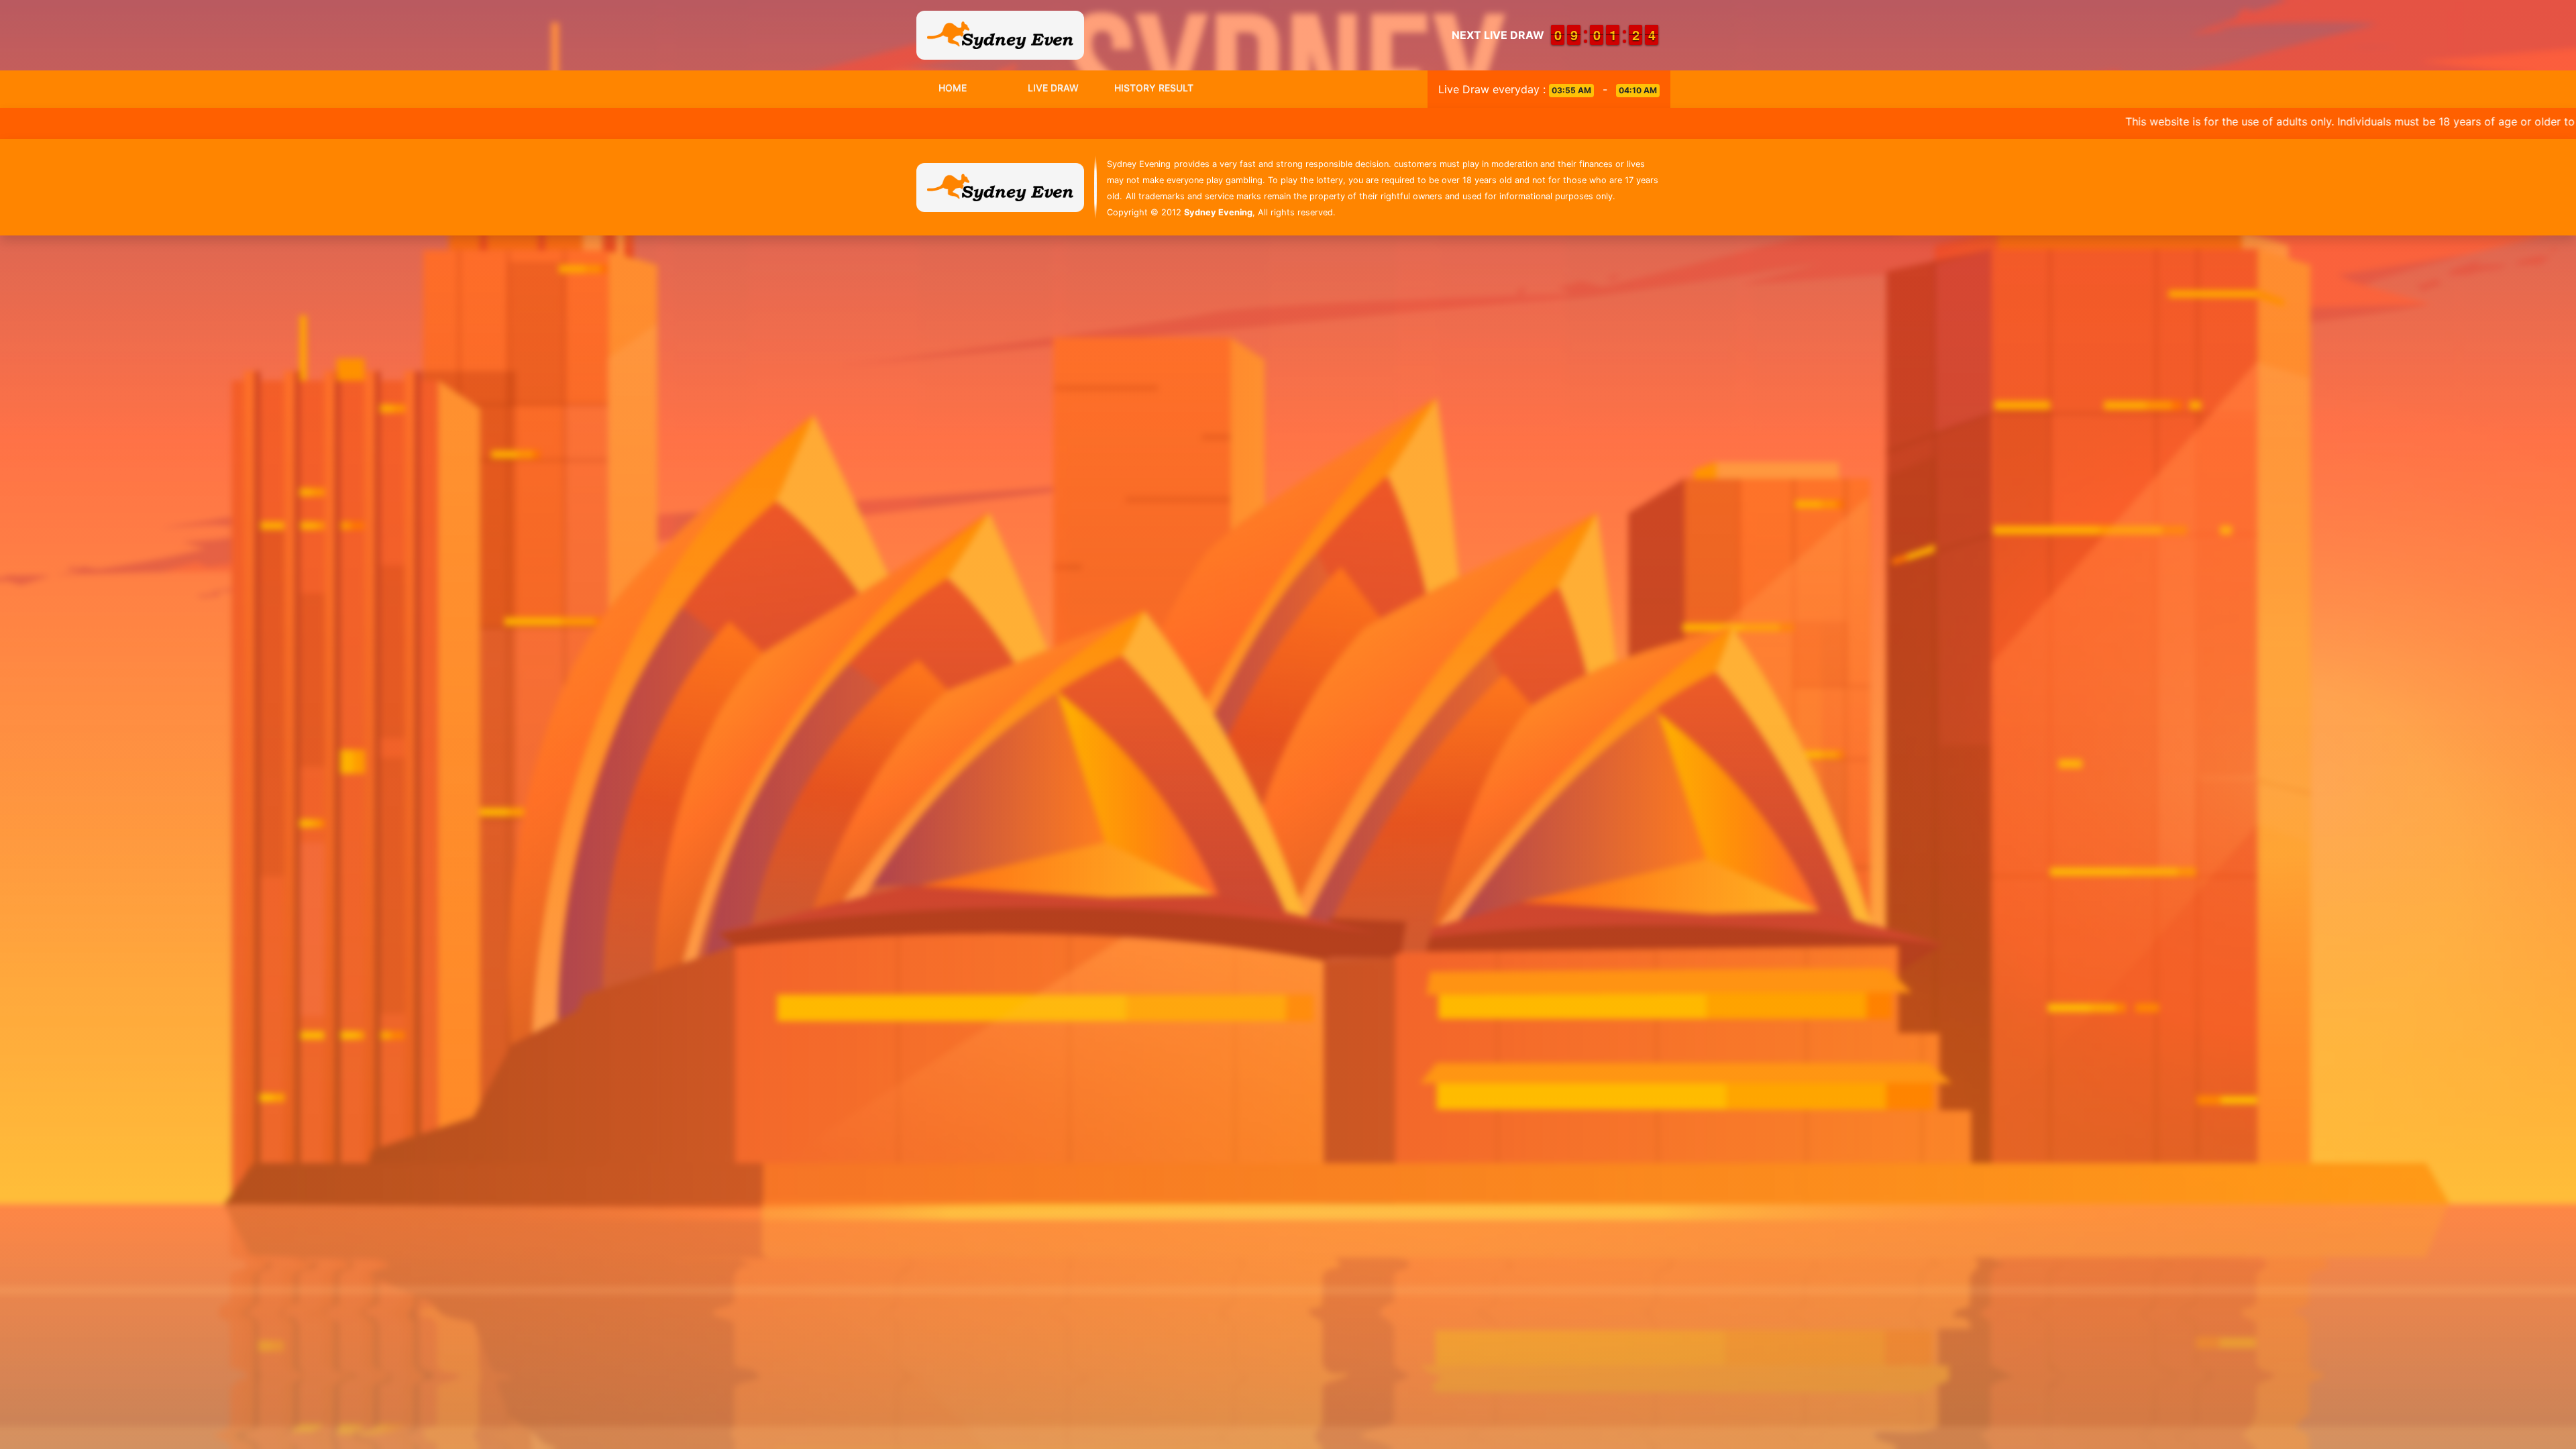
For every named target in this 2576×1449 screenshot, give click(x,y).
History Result (1154, 88)
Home (953, 88)
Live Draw (1053, 88)
